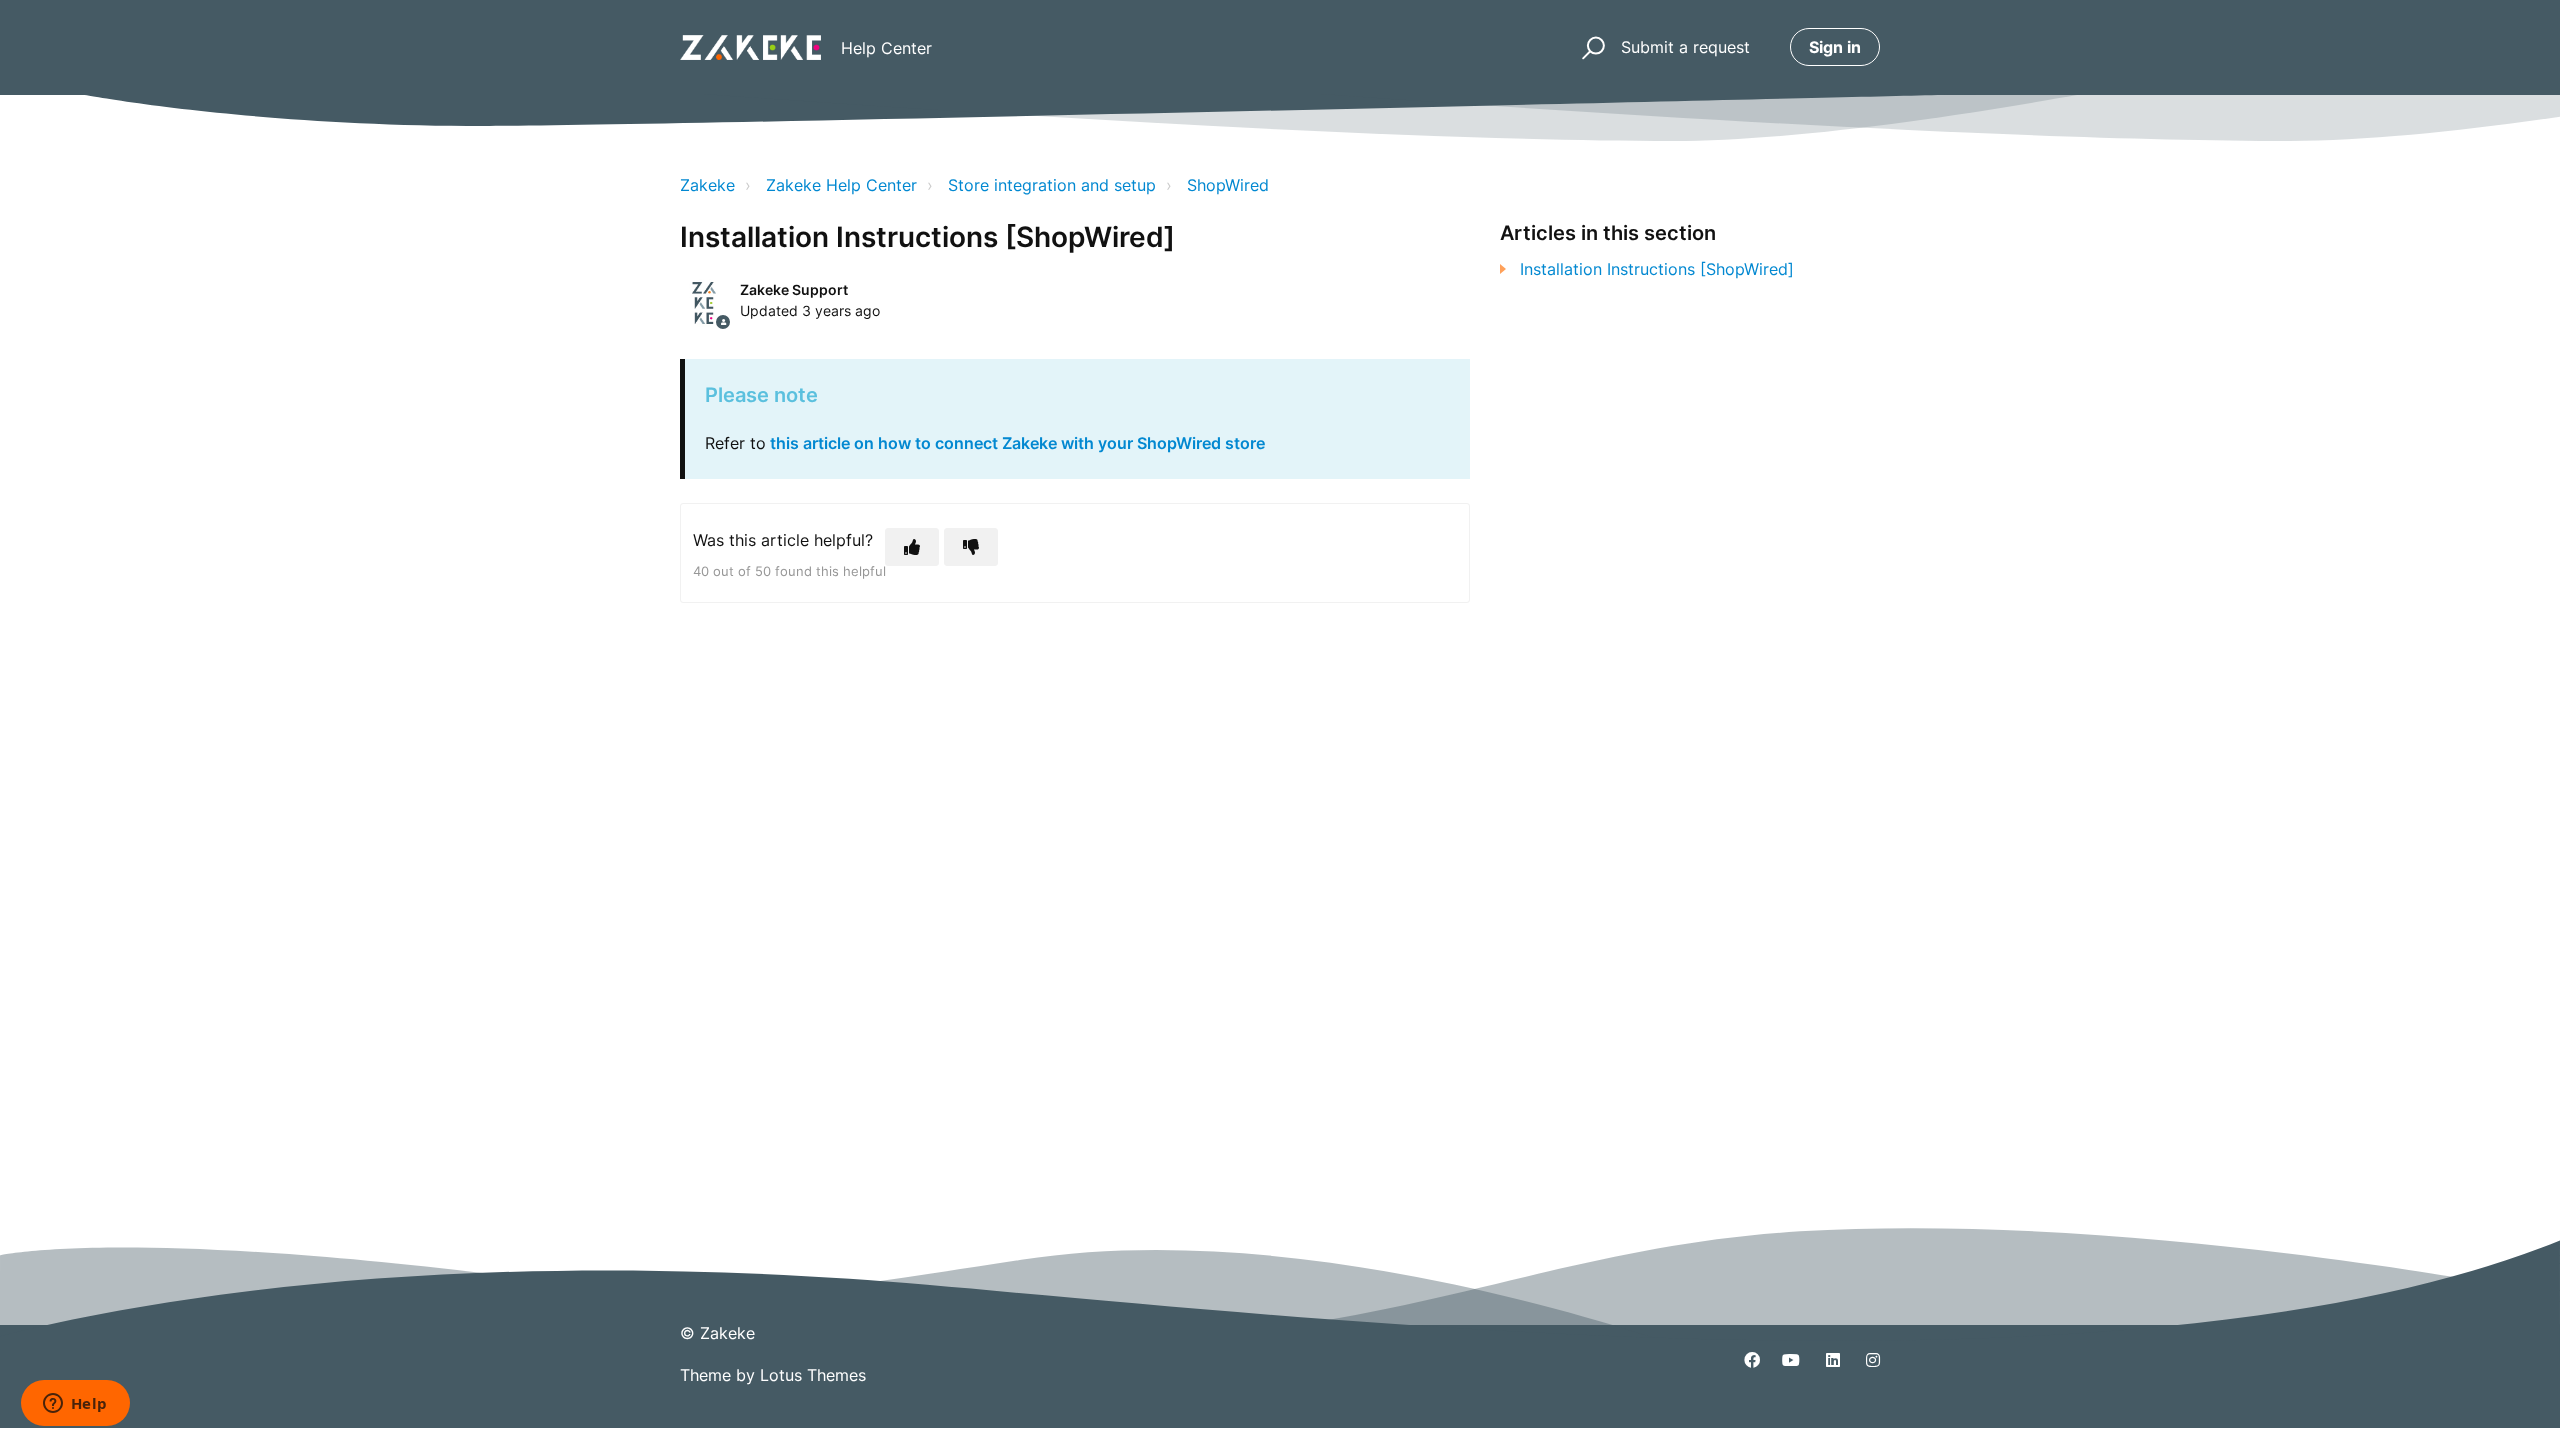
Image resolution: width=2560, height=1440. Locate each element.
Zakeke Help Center (841, 185)
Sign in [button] (1835, 47)
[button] (1590, 48)
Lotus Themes (813, 1375)
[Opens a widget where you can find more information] (75, 1405)
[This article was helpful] (912, 547)
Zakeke (707, 185)
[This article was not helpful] (971, 547)
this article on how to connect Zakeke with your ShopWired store (1017, 443)
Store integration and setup (1052, 185)
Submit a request (1685, 47)
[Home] (750, 47)
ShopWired (1228, 185)
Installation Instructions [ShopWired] (1657, 269)
